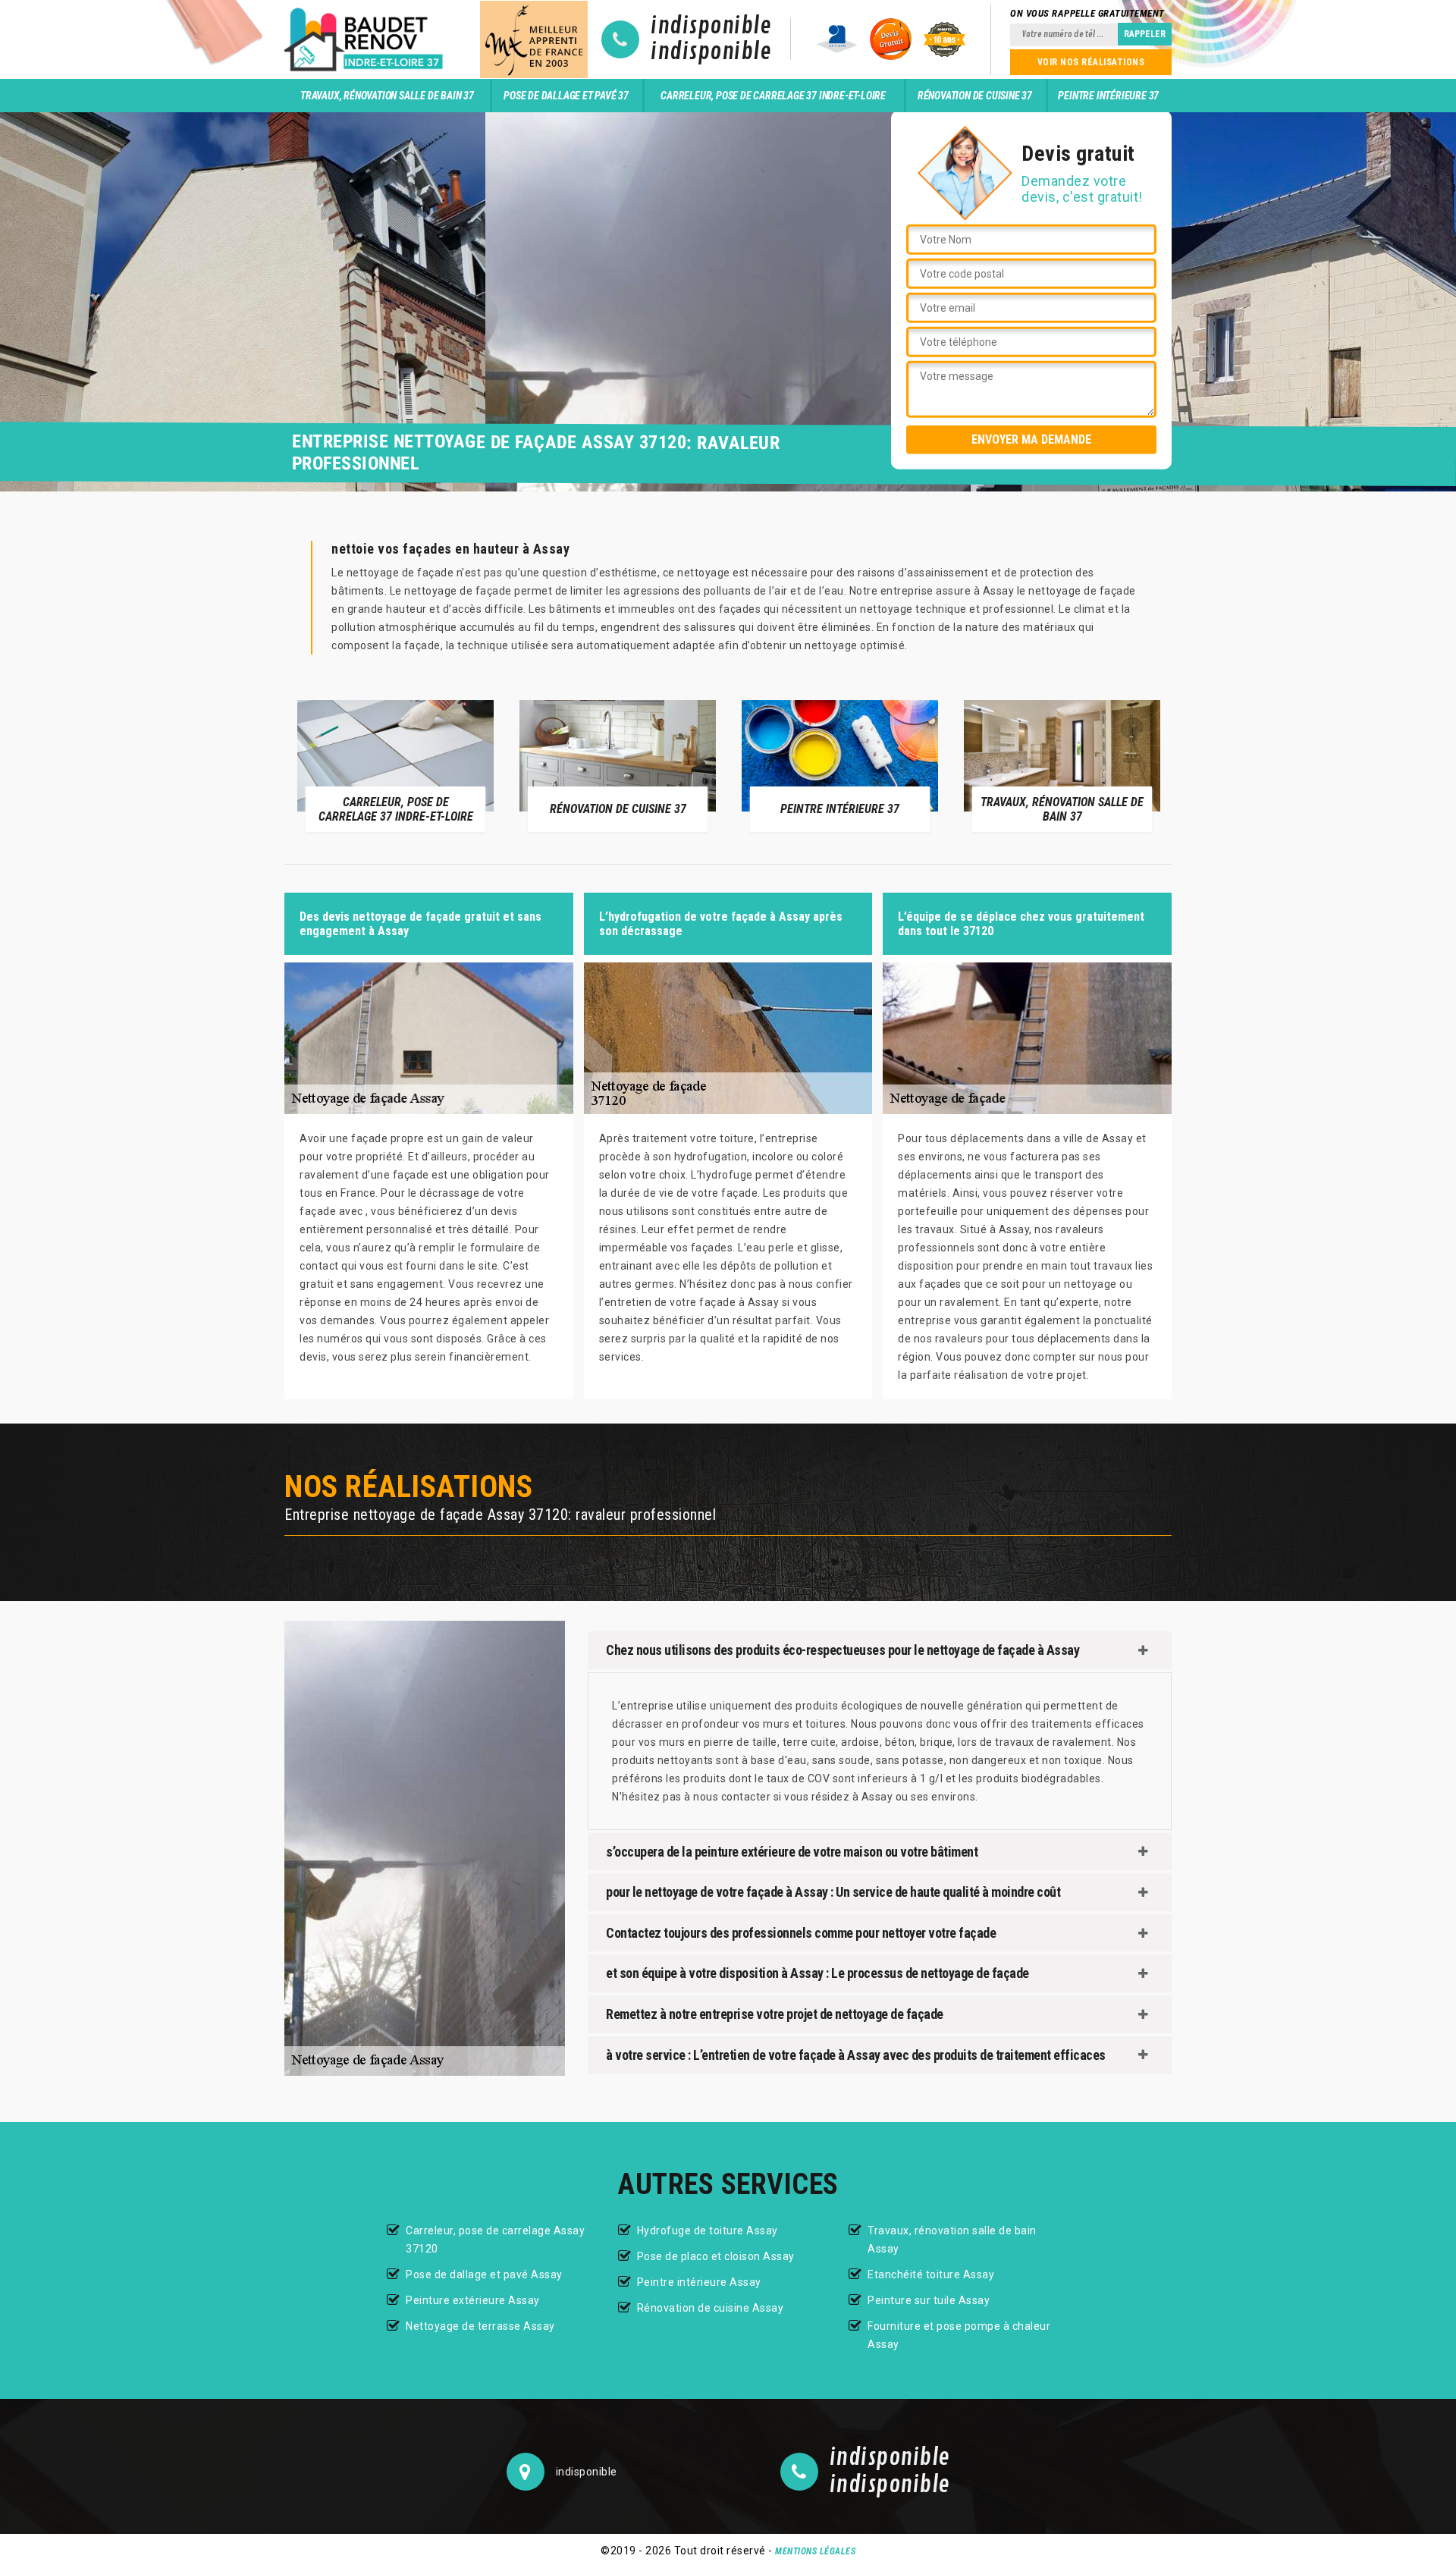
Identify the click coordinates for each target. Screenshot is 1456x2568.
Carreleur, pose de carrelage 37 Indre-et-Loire (773, 96)
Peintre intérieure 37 (1108, 96)
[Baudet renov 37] (366, 39)
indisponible (711, 27)
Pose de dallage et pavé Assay (484, 2274)
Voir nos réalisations (1091, 62)
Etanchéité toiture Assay (931, 2274)
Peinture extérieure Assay (473, 2300)
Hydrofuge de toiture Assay (708, 2231)
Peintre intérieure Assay (699, 2282)
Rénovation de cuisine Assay (711, 2308)
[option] (282, 765)
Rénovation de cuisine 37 (975, 96)
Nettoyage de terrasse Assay (480, 2326)
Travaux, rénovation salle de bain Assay (952, 2240)
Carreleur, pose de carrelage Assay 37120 (495, 2240)
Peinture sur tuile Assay (929, 2300)
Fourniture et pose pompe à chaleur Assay (959, 2335)
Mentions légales (815, 2551)
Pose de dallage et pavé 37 (566, 96)
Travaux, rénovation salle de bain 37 (387, 96)
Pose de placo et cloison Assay (716, 2256)
